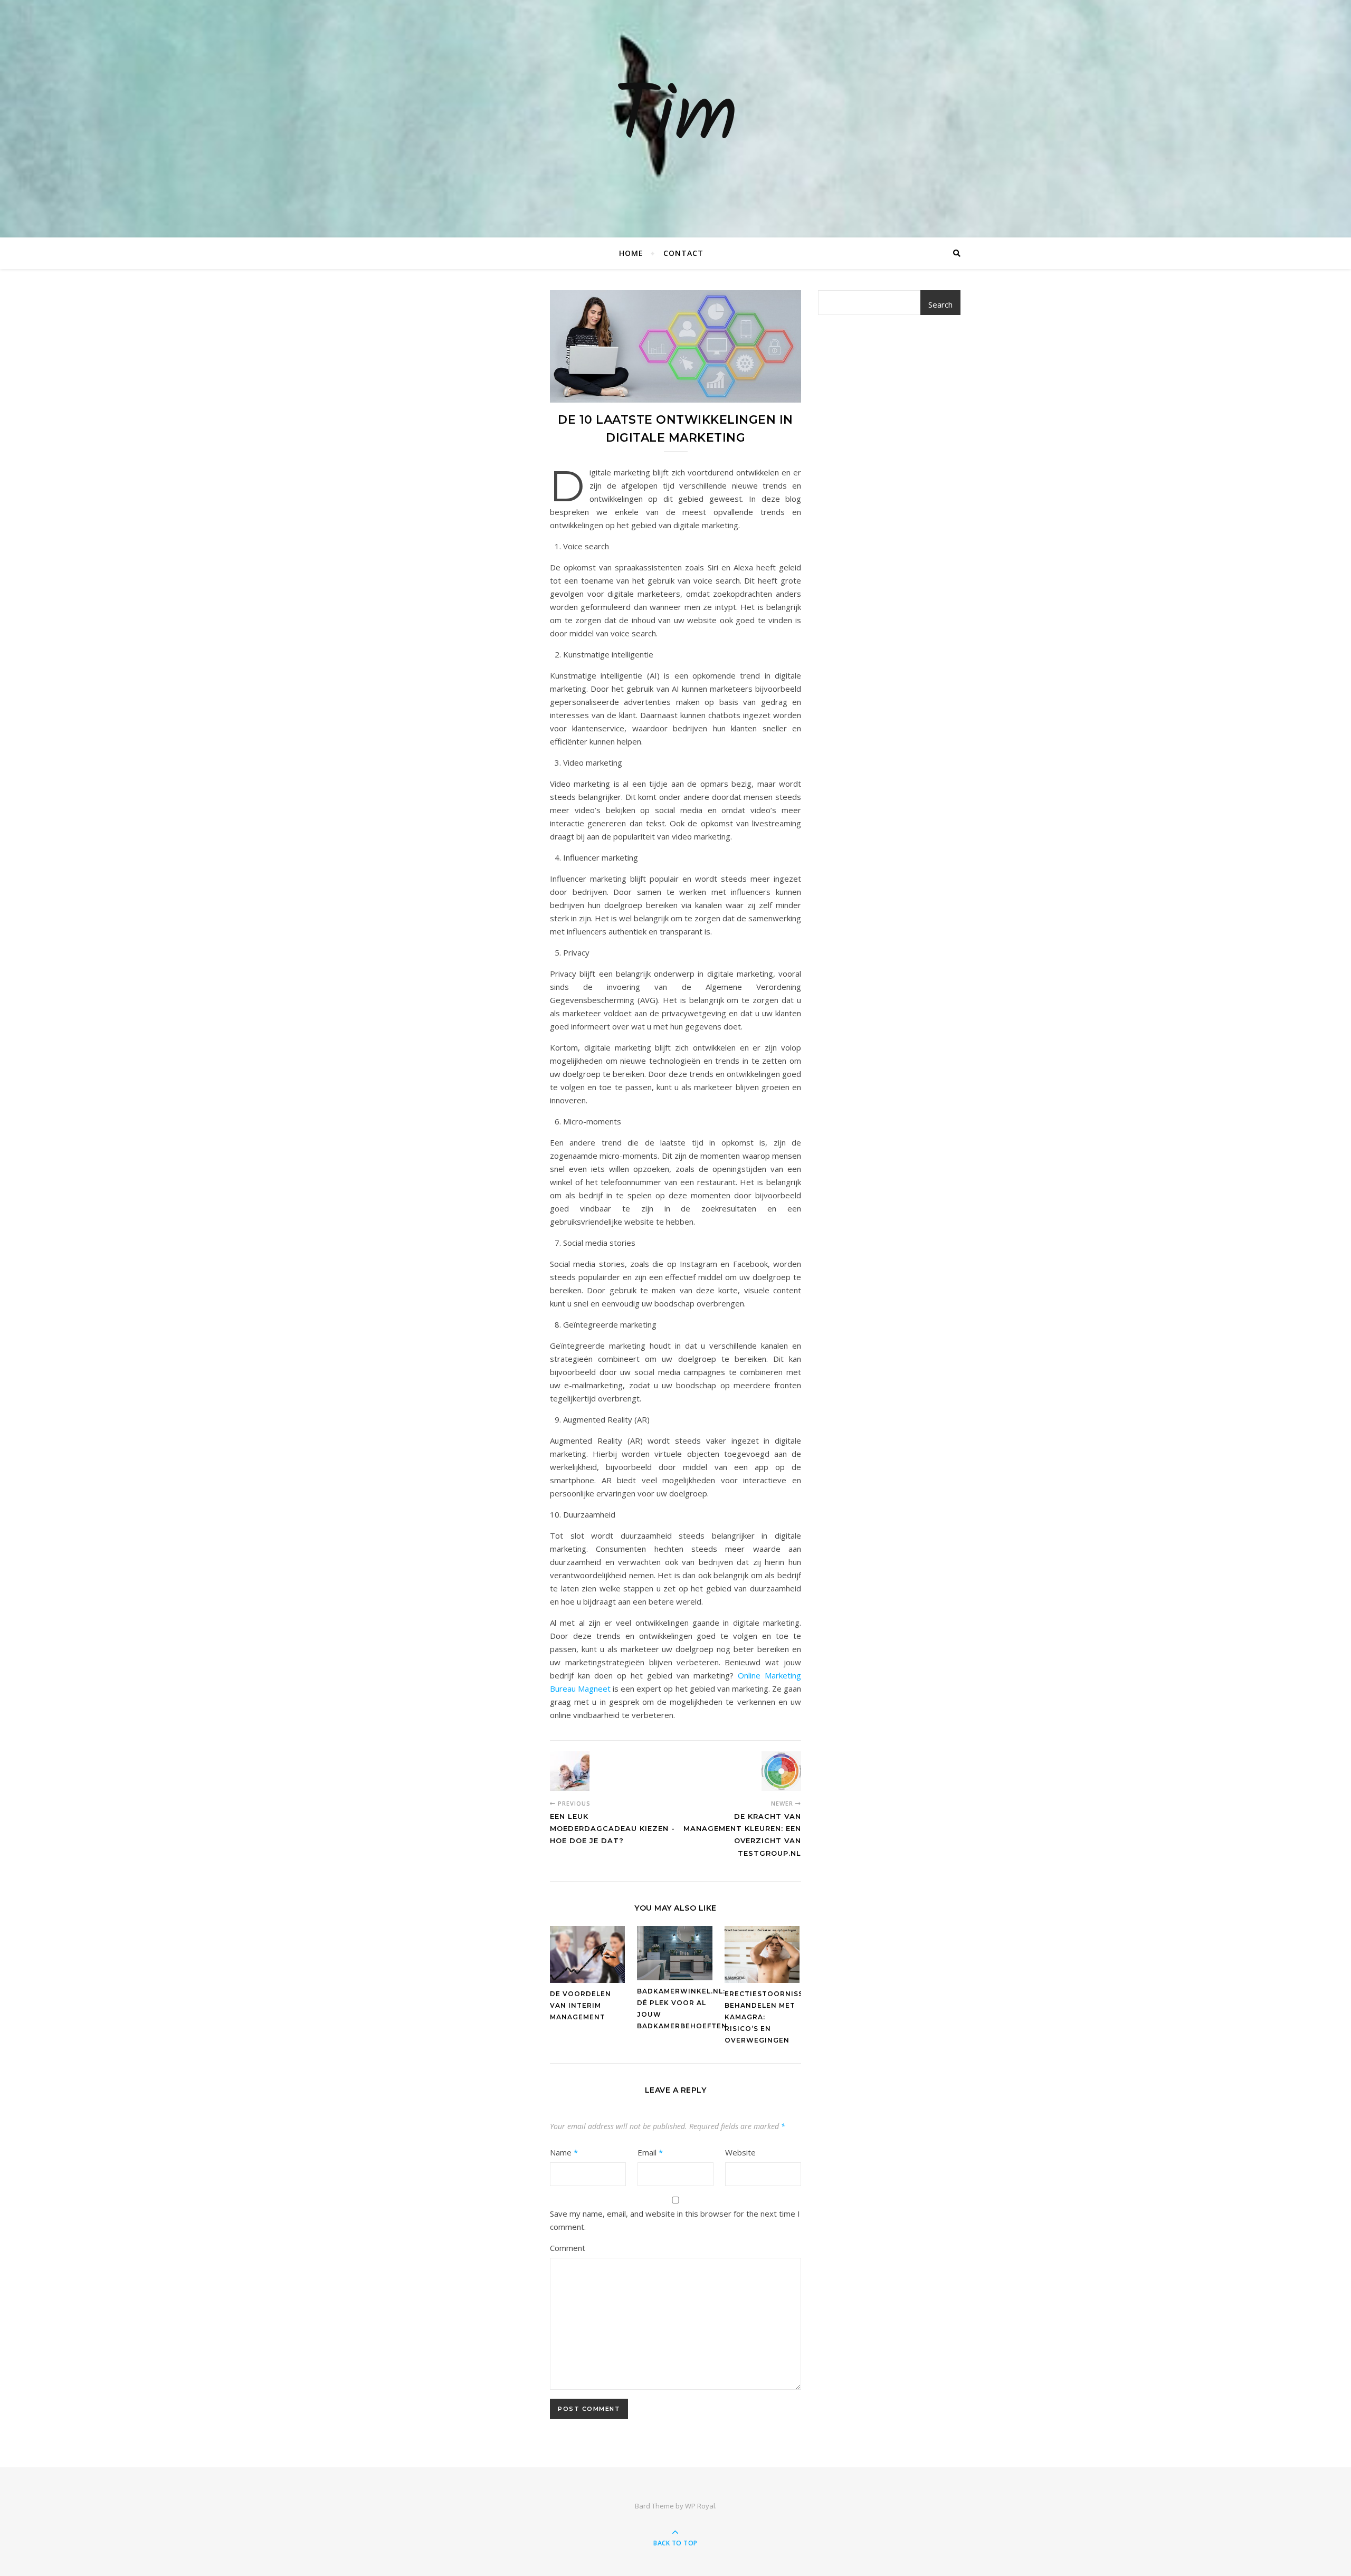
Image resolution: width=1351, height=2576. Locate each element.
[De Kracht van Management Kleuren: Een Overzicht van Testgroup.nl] (781, 1771)
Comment (568, 2248)
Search (940, 304)
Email (650, 2152)
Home (631, 253)
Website (740, 2152)
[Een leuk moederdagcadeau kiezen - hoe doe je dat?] (570, 1771)
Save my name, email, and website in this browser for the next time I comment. (675, 2220)
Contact (683, 253)
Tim (675, 119)
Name (564, 2152)
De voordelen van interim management (581, 2005)
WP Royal (700, 2506)
